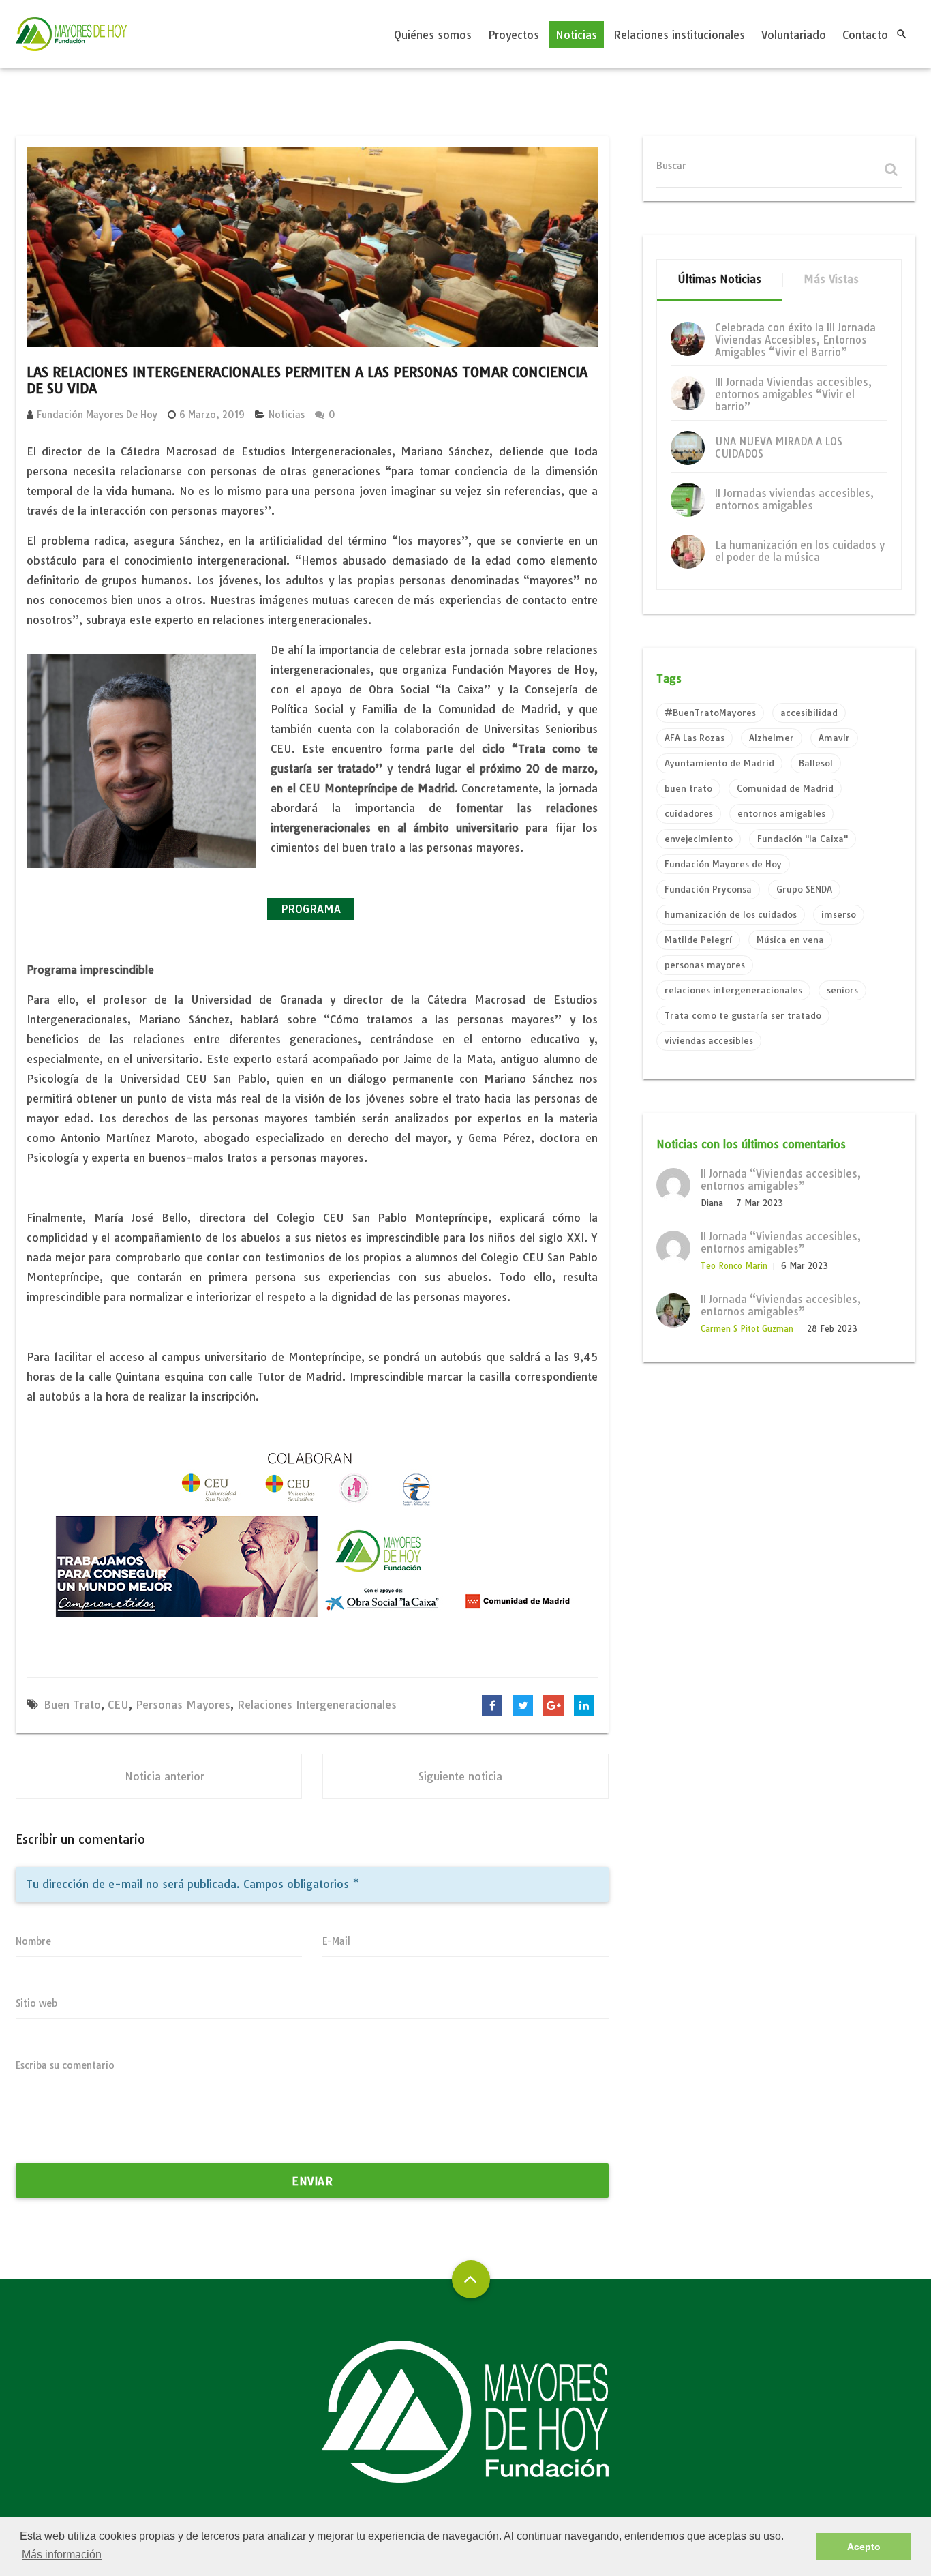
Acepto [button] (864, 2547)
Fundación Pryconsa (708, 889)
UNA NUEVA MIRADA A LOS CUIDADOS (779, 448)
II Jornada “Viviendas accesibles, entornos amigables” (781, 1180)
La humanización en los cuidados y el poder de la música (800, 551)
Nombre (33, 1941)
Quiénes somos (433, 35)
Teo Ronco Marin (734, 1266)
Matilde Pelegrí (698, 940)
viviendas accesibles (709, 1040)
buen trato (72, 1705)
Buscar (671, 166)
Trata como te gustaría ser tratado (743, 1015)
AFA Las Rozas (695, 738)
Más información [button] (62, 2555)
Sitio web (36, 2003)
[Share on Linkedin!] (584, 1705)
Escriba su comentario (65, 2065)
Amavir (834, 738)
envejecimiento (699, 839)
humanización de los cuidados (731, 914)
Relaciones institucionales (679, 35)
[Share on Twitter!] (523, 1705)
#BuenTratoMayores (710, 713)
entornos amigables (781, 813)
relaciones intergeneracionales (317, 1705)
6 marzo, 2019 (212, 415)
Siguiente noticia (460, 1776)
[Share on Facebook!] (492, 1705)
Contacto (865, 35)
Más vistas (831, 279)
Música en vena (790, 940)
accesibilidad (809, 713)
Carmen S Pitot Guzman (747, 1329)
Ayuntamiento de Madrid (719, 763)
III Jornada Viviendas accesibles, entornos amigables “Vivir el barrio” (793, 394)
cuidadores (689, 813)
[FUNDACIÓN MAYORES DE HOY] (71, 34)
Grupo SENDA (804, 889)
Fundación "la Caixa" (803, 839)
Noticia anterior (165, 1776)
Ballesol (816, 763)
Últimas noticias (719, 279)
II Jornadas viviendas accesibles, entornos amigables (794, 499)
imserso (839, 914)
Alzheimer (772, 738)
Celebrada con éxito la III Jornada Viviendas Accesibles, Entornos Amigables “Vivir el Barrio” (795, 340)
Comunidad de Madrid (785, 788)
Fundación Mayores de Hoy (97, 415)
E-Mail (336, 1941)
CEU (118, 1705)
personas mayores (183, 1705)
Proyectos (514, 35)
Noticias (576, 35)
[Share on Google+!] (553, 1705)
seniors (842, 990)
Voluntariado (794, 35)
